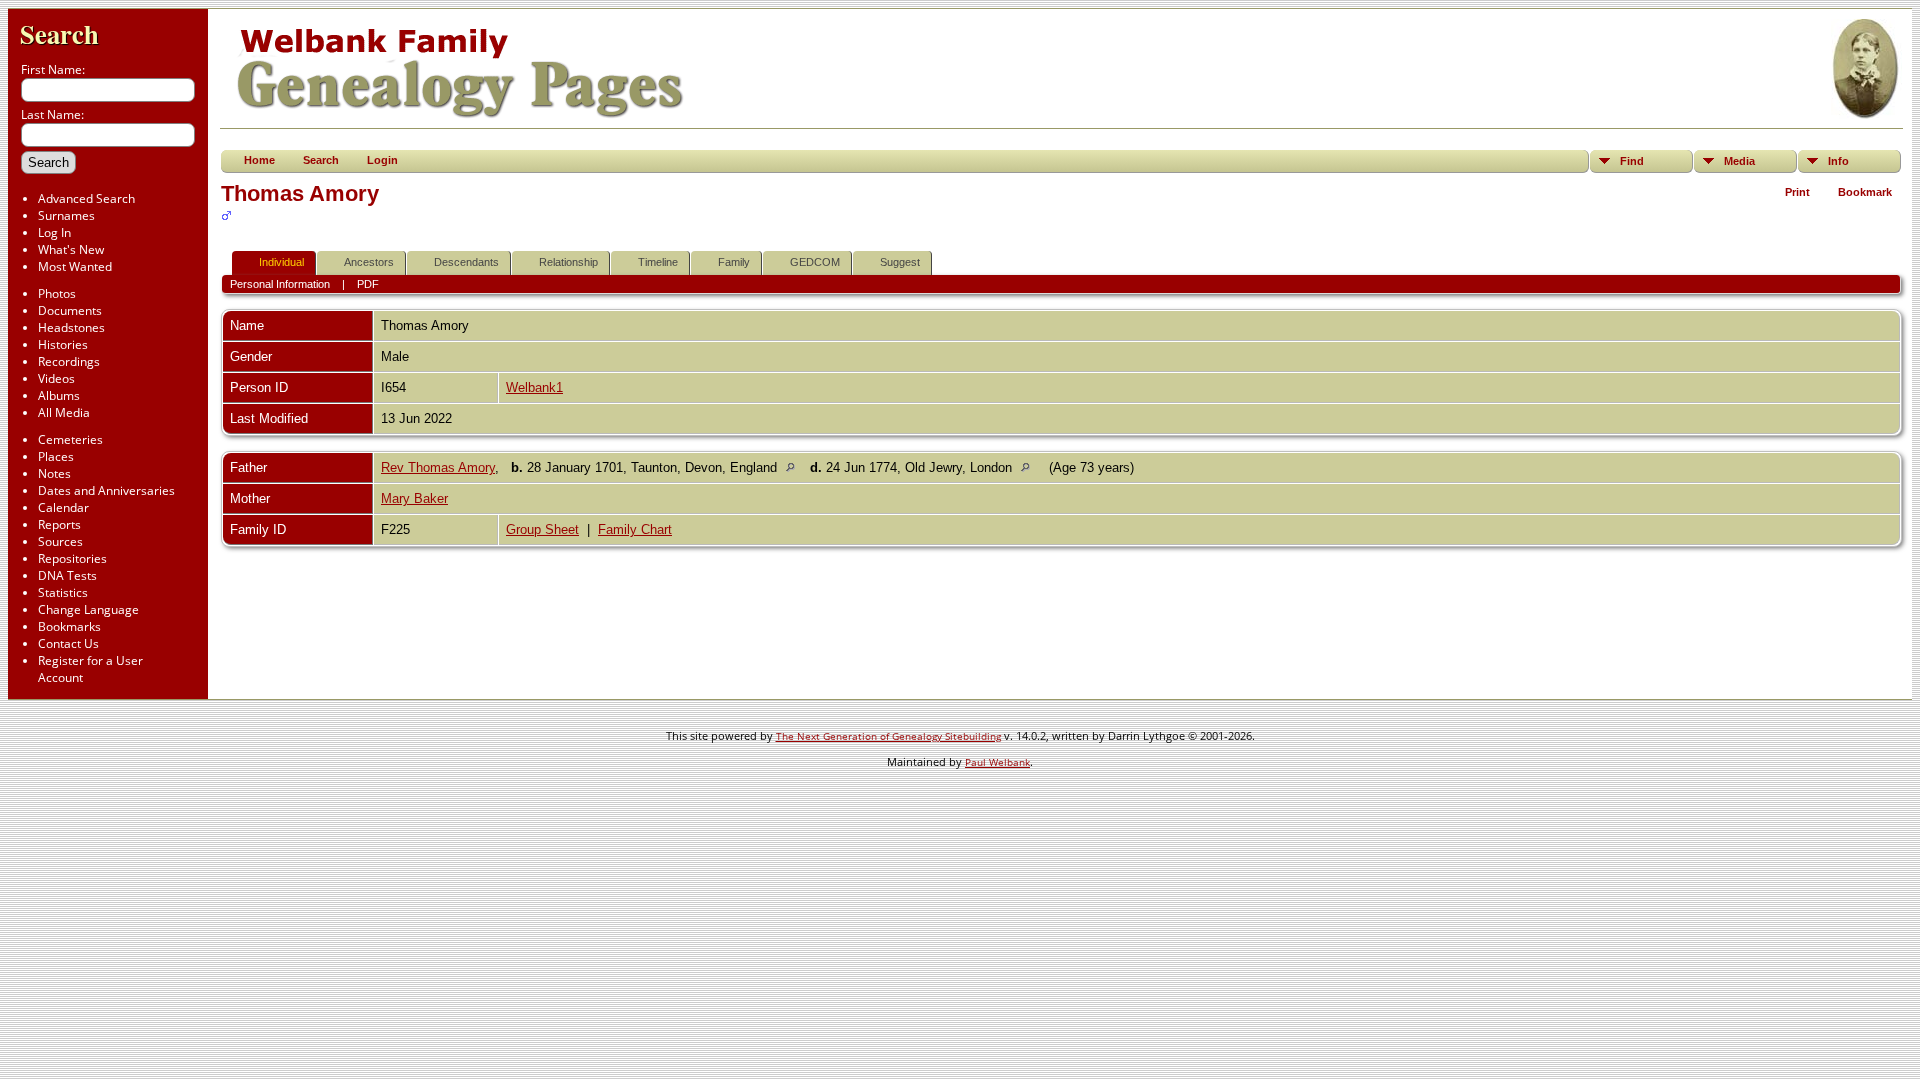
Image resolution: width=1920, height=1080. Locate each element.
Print (1797, 192)
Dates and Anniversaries (106, 490)
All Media (64, 412)
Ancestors (369, 262)
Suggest (900, 262)
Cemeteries (70, 439)
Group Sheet (542, 529)
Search (59, 33)
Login (382, 160)
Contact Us (68, 643)
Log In (54, 232)
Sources (60, 541)
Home (259, 160)
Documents (70, 310)
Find (1632, 161)
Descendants (466, 262)
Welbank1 (534, 387)
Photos (57, 293)
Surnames (66, 215)
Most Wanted (75, 266)
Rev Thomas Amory (438, 467)
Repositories (72, 558)
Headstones (71, 327)
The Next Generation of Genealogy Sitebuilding (888, 736)
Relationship (568, 262)
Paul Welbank (997, 762)
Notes (54, 473)
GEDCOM (815, 262)
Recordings (69, 361)
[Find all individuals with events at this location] (795, 467)
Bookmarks (69, 626)
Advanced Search (86, 198)
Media (1739, 161)
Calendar (63, 507)
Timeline (658, 262)
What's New (71, 249)
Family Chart (635, 529)
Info (1838, 161)
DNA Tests (67, 575)
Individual (281, 262)
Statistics (63, 592)
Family (734, 262)
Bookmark (1865, 192)
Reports (59, 524)
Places (56, 456)
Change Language (88, 609)
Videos (56, 378)
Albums (59, 395)
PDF (368, 284)
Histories (63, 344)
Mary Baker (414, 498)
